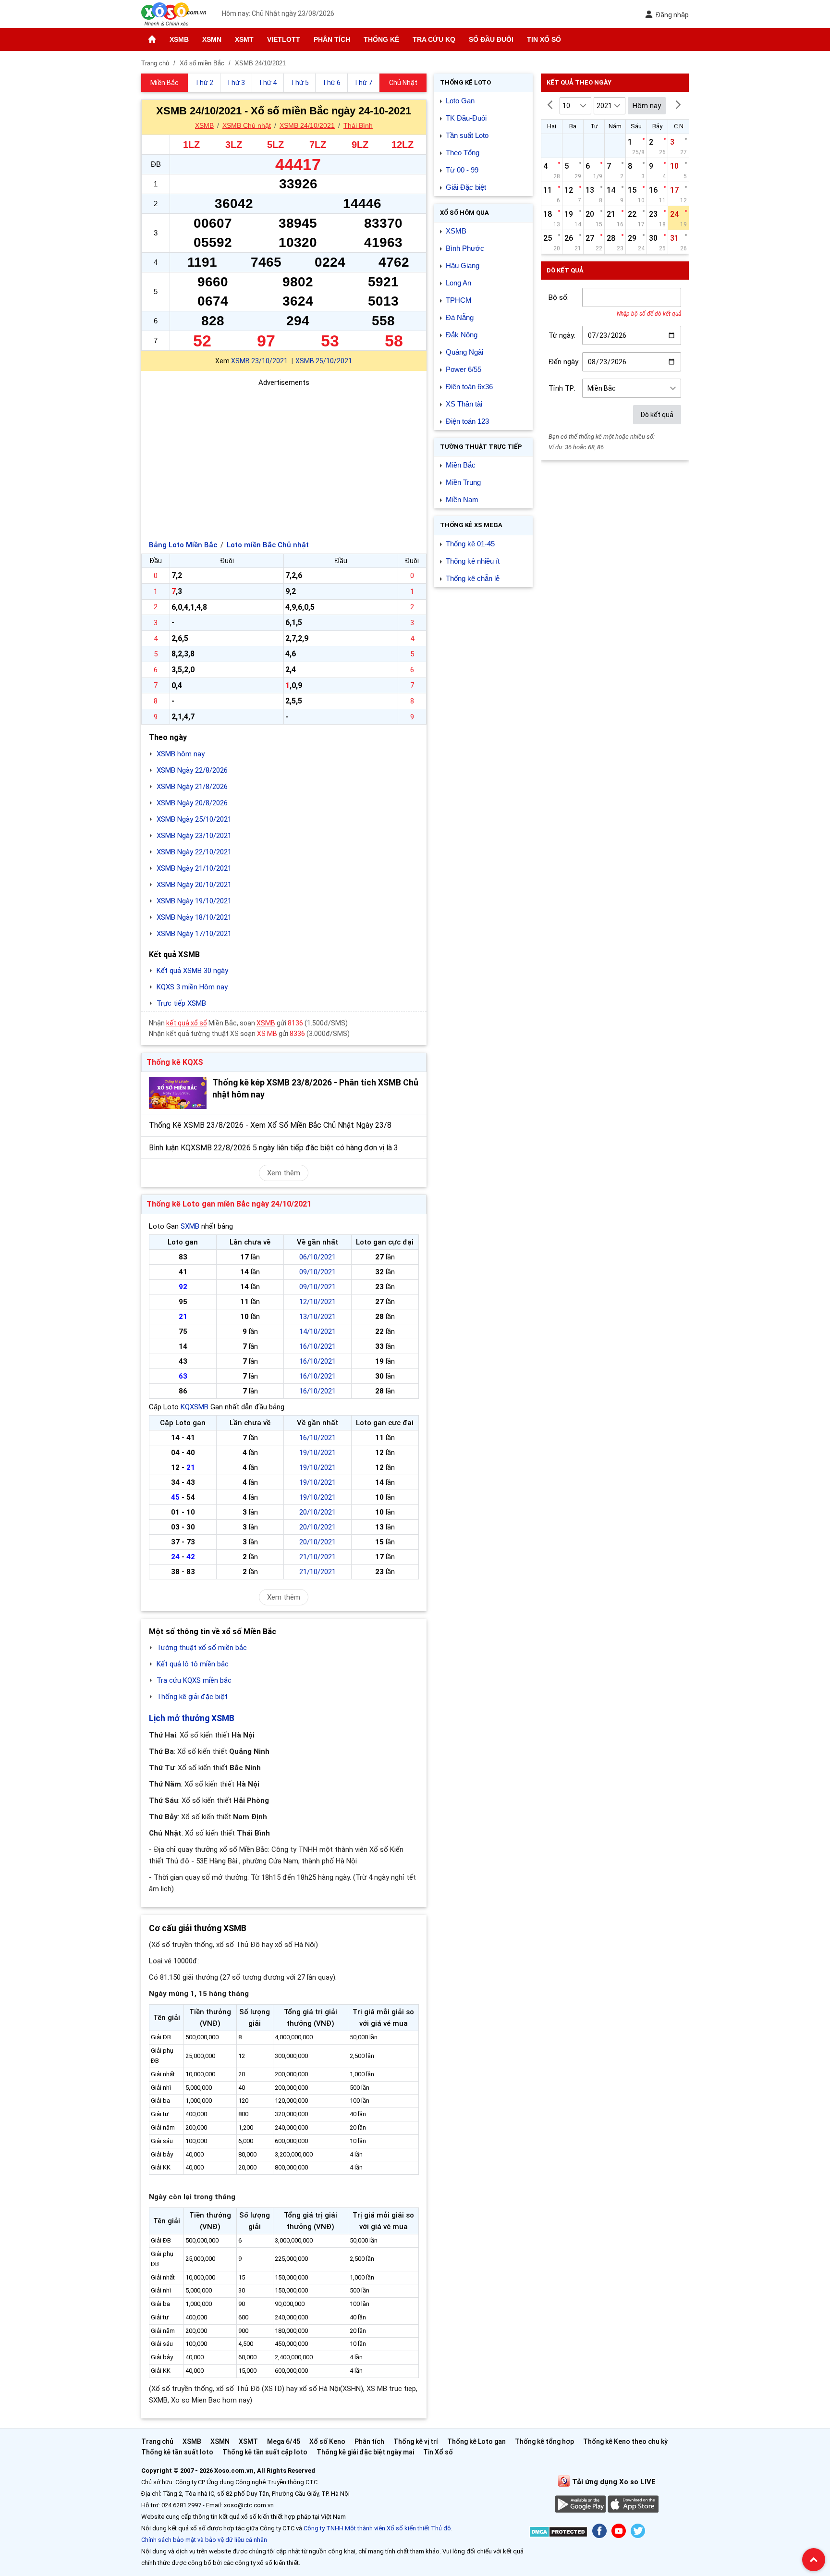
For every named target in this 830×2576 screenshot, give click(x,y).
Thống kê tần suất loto (178, 2452)
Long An (458, 283)
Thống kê (381, 39)
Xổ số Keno (327, 2441)
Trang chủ (157, 2441)
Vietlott (284, 39)
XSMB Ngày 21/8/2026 (192, 787)
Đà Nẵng (460, 317)
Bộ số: (559, 297)
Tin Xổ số (544, 39)
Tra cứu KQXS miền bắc (194, 1680)
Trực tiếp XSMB (181, 1003)
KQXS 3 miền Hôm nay (192, 987)
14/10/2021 (317, 1331)
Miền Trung (463, 482)
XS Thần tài (464, 404)
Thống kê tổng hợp (544, 2441)
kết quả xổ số (187, 1023)
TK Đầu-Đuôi (466, 118)
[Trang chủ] (152, 39)
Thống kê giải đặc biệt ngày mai (365, 2452)
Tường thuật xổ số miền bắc (202, 1648)
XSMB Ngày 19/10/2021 (194, 901)
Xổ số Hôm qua (464, 213)
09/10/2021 (317, 1272)
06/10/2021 (317, 1257)
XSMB (179, 39)
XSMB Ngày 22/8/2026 (192, 770)
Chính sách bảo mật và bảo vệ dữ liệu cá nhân (204, 2540)
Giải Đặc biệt (466, 187)
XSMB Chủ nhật (247, 125)
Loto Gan (460, 101)
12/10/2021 (317, 1302)
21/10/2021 (317, 1557)
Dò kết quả (657, 415)
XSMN (212, 39)
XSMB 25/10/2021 (324, 361)
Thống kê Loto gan (476, 2441)
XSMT (244, 39)
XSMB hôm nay (181, 754)
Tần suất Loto (467, 135)
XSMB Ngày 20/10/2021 (194, 885)
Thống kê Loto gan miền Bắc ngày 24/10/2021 (229, 1204)
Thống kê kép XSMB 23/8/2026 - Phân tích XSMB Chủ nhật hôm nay (315, 1089)
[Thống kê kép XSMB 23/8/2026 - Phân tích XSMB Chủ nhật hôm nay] (178, 1093)
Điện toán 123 (467, 421)
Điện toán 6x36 (469, 387)
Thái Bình (358, 125)
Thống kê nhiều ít (473, 561)
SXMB (190, 1226)
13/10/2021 (317, 1317)
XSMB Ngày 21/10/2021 (194, 868)
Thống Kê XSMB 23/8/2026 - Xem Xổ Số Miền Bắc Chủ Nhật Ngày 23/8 (270, 1125)
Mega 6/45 (284, 2441)
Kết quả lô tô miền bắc (193, 1664)
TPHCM (459, 300)
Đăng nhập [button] (672, 15)
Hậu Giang (463, 265)
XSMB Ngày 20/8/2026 (192, 803)
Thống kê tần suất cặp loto (265, 2452)
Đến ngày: (564, 362)
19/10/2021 (317, 1453)
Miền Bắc (461, 465)
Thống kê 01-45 (470, 544)
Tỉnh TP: (562, 388)
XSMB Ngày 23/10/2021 (194, 836)
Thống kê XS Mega (471, 525)
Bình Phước (465, 248)
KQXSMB (195, 1407)
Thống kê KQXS (175, 1062)
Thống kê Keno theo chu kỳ (625, 2441)
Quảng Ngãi (464, 352)
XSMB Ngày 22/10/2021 (194, 852)
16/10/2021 (317, 1346)
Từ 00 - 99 (462, 170)
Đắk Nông (462, 335)
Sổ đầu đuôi (491, 39)
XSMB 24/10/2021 (307, 125)
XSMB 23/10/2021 (259, 361)
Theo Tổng (463, 153)
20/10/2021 (317, 1512)
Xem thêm (284, 1173)
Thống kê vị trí (416, 2441)
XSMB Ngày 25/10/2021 (194, 819)
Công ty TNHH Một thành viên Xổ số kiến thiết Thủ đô (377, 2528)
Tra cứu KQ (434, 39)
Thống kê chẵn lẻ (473, 578)
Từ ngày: (562, 335)
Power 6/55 (464, 369)
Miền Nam (462, 499)
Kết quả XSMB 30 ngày (192, 971)
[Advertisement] (284, 456)
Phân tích (332, 39)
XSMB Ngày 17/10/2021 (194, 934)
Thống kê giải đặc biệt (192, 1697)
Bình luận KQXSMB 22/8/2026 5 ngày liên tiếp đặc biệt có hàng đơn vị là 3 (274, 1148)
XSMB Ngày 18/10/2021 (194, 917)
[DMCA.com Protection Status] (558, 2533)
